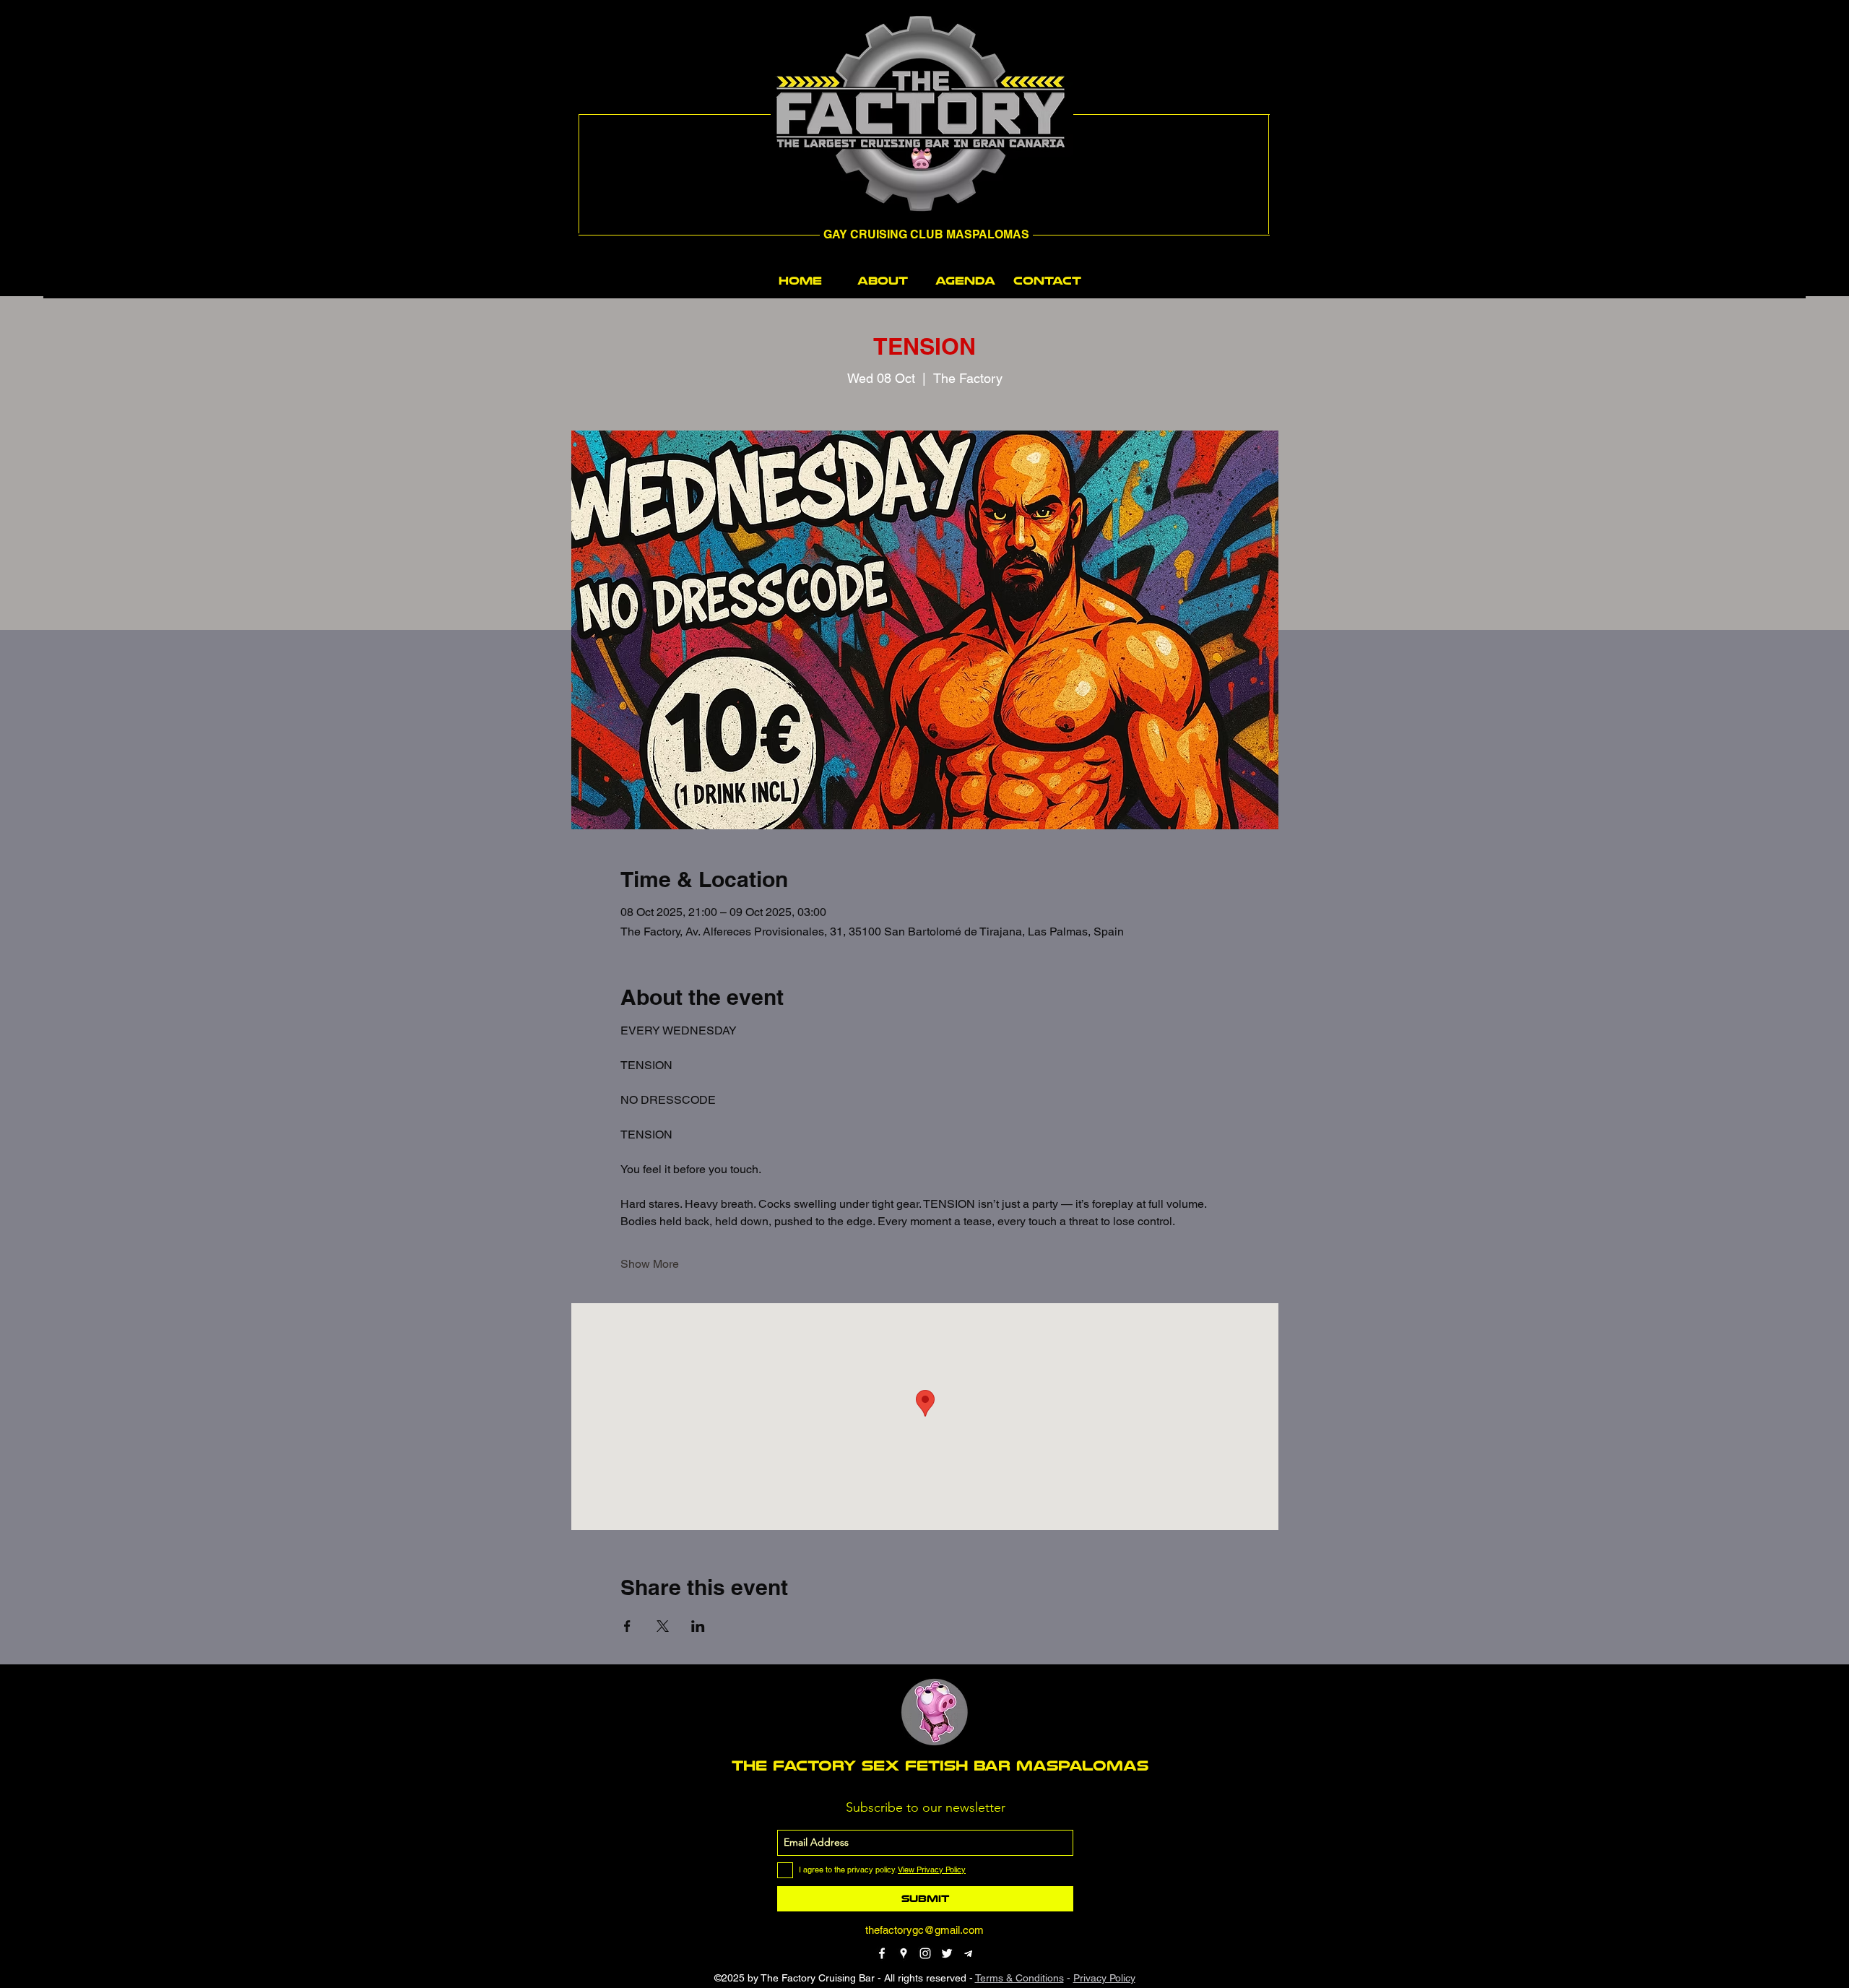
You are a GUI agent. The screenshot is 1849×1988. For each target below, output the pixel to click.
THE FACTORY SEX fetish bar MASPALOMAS (940, 1766)
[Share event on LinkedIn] (698, 1626)
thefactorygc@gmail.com (924, 1930)
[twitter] (947, 1953)
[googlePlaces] (904, 1953)
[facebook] (882, 1953)
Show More (650, 1264)
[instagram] (925, 1953)
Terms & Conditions (1019, 1978)
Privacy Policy (1104, 1978)
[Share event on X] (663, 1626)
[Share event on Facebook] (627, 1626)
